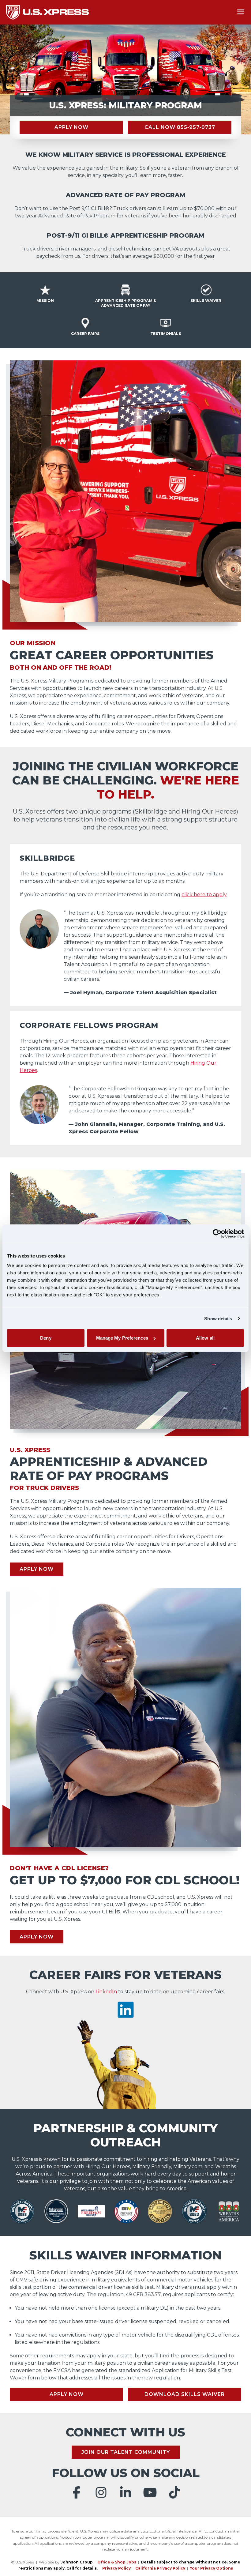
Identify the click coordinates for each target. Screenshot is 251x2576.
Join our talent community (126, 2452)
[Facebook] (77, 2492)
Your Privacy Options (211, 2568)
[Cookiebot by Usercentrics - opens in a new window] (217, 1233)
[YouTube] (150, 2492)
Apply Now (71, 127)
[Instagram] (101, 2492)
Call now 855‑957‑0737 (180, 127)
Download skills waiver (185, 2394)
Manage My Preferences (122, 1338)
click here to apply (204, 895)
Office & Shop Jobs (117, 2562)
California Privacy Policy (160, 2568)
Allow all (205, 1338)
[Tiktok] (174, 2492)
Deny (46, 1338)
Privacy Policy (116, 2568)
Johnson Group (77, 2562)
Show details (218, 1318)
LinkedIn (106, 1992)
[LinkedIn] (125, 2492)
